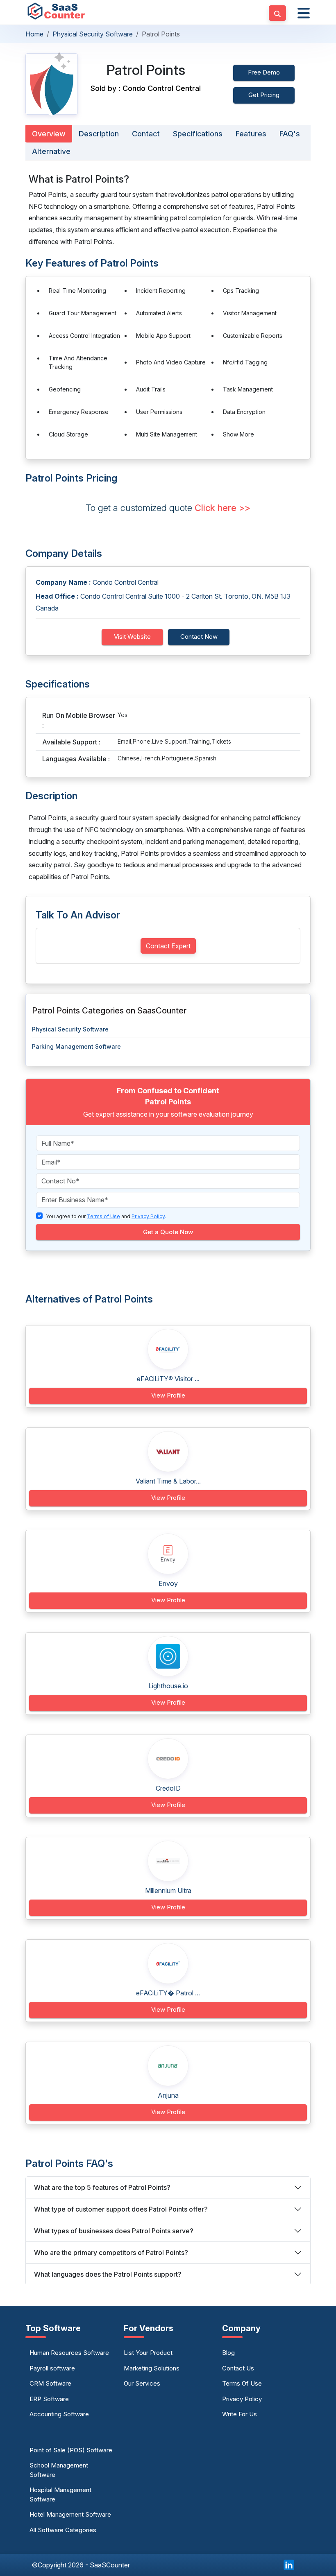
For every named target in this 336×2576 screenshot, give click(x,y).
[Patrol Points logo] (52, 84)
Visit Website (132, 637)
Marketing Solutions (152, 2368)
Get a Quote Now (168, 1232)
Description (99, 134)
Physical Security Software (93, 34)
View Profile (168, 1395)
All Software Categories (63, 2530)
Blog (228, 2353)
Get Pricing (264, 95)
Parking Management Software (76, 1046)
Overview (49, 134)
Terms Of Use (242, 2383)
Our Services (142, 2383)
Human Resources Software (69, 2353)
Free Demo (264, 72)
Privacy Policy (242, 2399)
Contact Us (238, 2368)
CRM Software (50, 2383)
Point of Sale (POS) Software (71, 2450)
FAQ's (290, 134)
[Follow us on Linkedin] (289, 2565)
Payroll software (52, 2368)
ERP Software (49, 2399)
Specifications (198, 134)
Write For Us (240, 2414)
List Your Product (148, 2353)
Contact (146, 134)
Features (251, 134)
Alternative (51, 151)
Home (34, 34)
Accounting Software (59, 2414)
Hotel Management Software (70, 2514)
